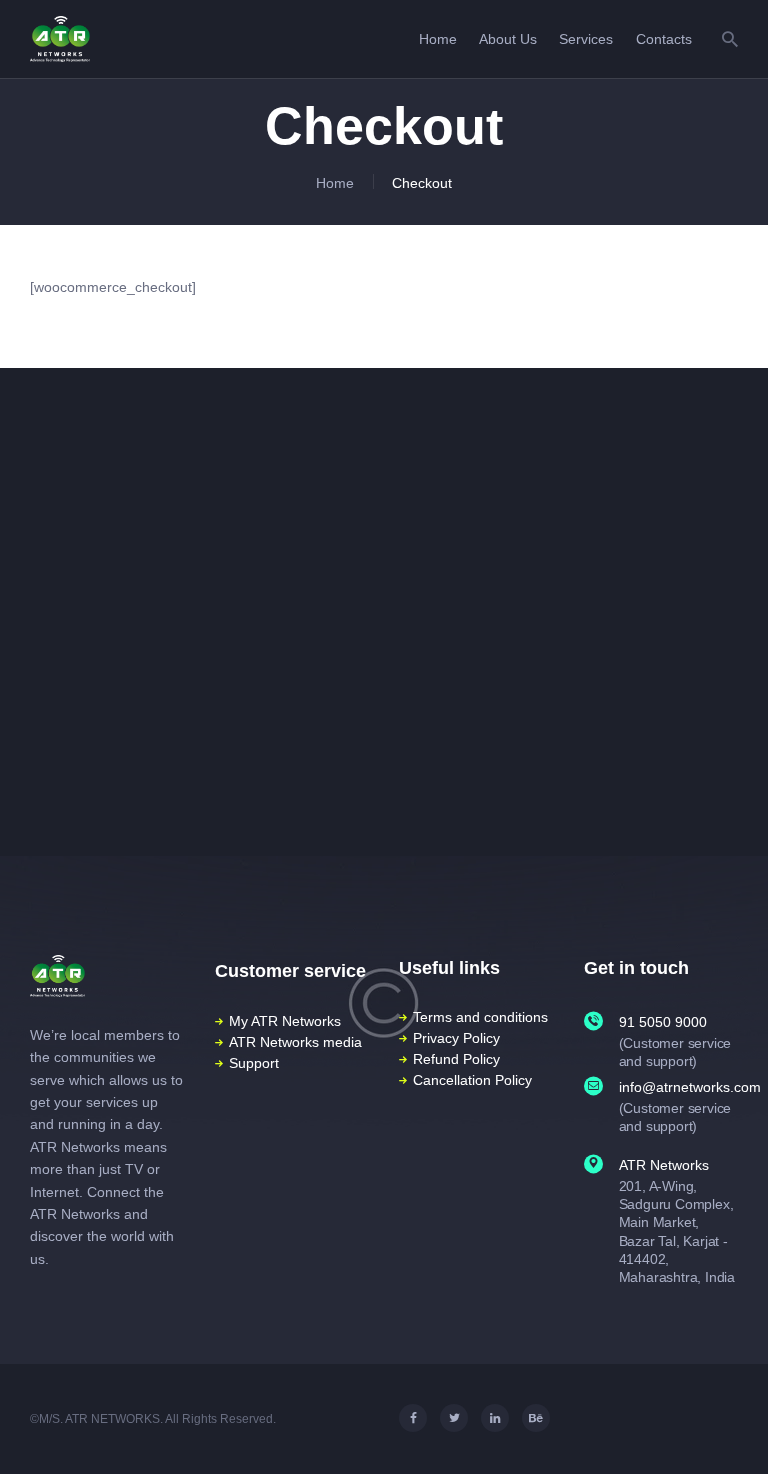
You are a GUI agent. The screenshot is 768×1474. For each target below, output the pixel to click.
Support (254, 1063)
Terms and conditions (480, 1017)
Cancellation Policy (472, 1080)
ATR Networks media (295, 1042)
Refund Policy (456, 1059)
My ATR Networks (285, 1021)
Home (335, 183)
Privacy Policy (456, 1038)
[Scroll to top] (736, 1430)
